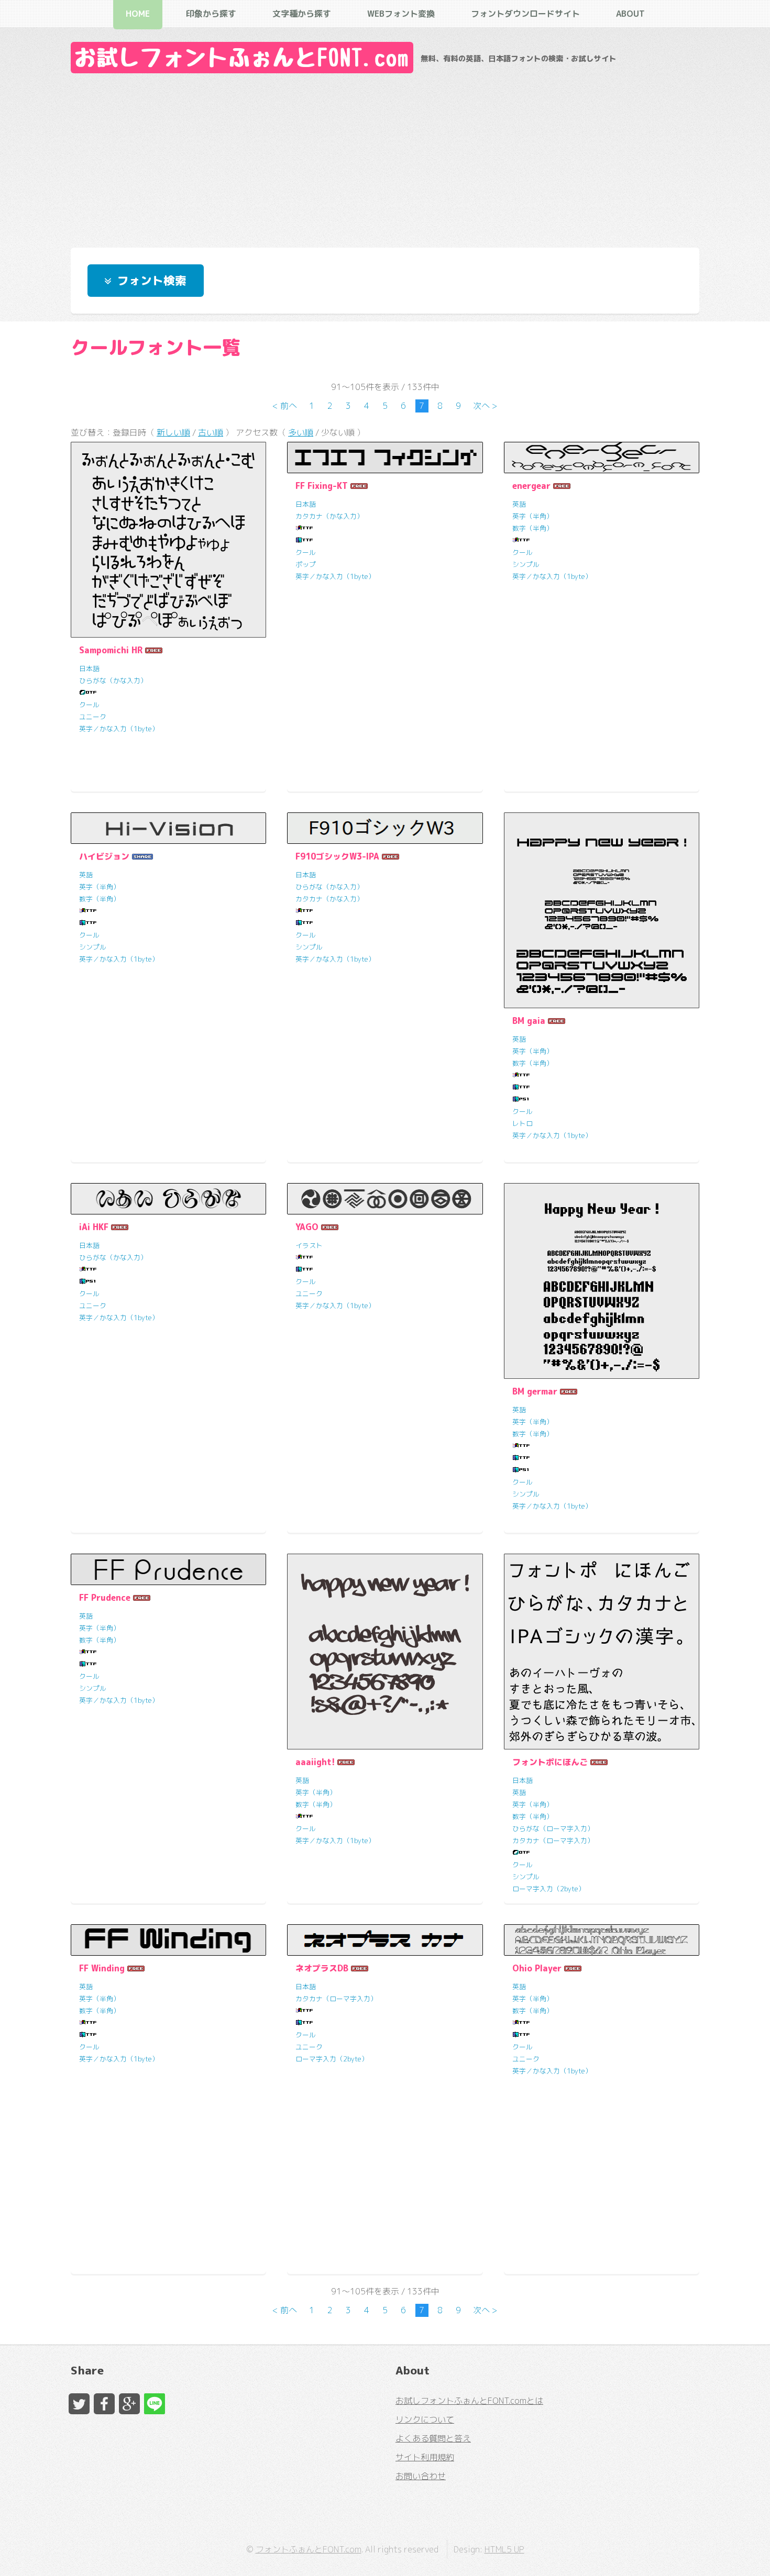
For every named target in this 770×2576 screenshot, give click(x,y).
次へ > (485, 406)
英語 (519, 504)
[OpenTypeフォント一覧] (88, 693)
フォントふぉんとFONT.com (309, 2549)
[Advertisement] (385, 158)
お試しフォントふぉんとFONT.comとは (469, 2401)
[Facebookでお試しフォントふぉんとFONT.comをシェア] (104, 2404)
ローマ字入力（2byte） (549, 1889)
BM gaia (529, 1021)
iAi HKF (94, 1227)
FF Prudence (105, 1598)
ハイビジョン (104, 856)
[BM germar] (602, 1281)
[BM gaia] (602, 910)
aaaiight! (315, 1762)
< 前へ (285, 406)
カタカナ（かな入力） (329, 516)
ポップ (306, 564)
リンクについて (425, 2419)
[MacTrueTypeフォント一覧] (304, 540)
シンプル (526, 564)
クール (89, 705)
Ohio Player (537, 1968)
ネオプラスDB (322, 1968)
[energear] (602, 458)
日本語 (89, 668)
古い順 (211, 432)
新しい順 (173, 432)
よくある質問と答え (433, 2438)
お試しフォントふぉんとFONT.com (242, 58)
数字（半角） (533, 528)
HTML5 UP (504, 2549)
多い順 (301, 432)
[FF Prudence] (168, 1569)
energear (531, 486)
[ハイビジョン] (168, 828)
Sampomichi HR (111, 650)
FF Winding (102, 1968)
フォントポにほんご (550, 1762)
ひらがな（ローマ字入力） (553, 1828)
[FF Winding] (168, 1940)
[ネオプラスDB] (385, 1940)
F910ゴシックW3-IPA (337, 856)
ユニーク (93, 717)
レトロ (522, 1123)
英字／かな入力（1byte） (119, 729)
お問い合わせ (421, 2476)
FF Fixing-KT (322, 486)
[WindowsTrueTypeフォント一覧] (304, 528)
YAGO (307, 1227)
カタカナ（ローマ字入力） (553, 1841)
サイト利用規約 (425, 2457)
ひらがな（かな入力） (113, 681)
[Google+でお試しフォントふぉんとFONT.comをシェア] (129, 2404)
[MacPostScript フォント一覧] (521, 1099)
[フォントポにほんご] (602, 1651)
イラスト (309, 1245)
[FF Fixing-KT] (385, 458)
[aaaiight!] (385, 1651)
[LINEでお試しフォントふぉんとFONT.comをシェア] (155, 2404)
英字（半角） (533, 516)
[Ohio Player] (602, 1940)
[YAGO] (385, 1199)
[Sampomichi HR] (168, 539)
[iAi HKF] (168, 1199)
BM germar (535, 1391)
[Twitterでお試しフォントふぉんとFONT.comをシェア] (79, 2404)
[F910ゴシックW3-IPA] (385, 828)
